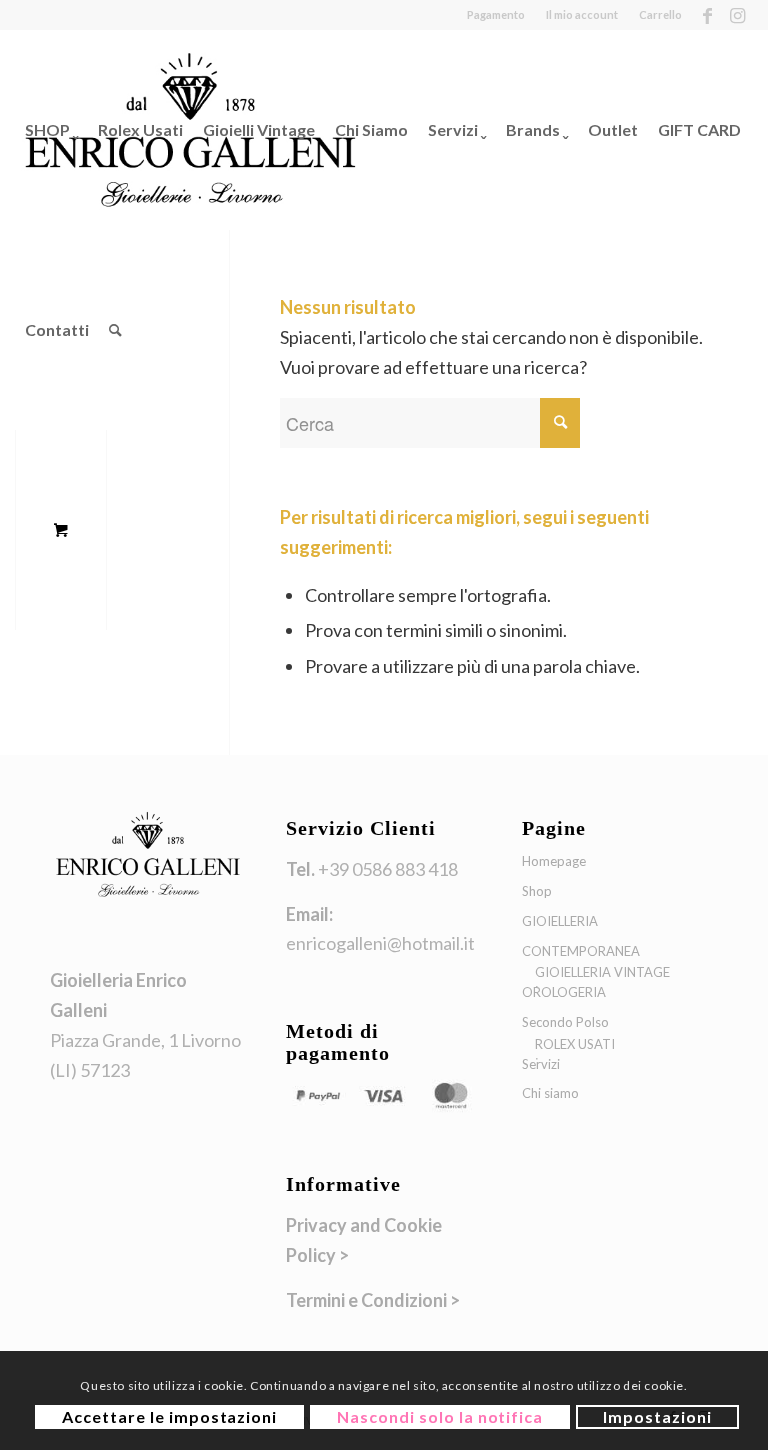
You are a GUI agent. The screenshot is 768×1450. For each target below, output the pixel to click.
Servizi (541, 1064)
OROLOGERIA (564, 992)
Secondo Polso (565, 1022)
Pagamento (496, 14)
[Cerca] (115, 330)
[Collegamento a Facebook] (707, 15)
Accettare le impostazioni (169, 1416)
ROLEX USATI (575, 1044)
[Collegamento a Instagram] (738, 15)
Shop (537, 891)
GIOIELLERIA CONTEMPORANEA (581, 936)
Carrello (660, 14)
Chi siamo (550, 1093)
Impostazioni (657, 1416)
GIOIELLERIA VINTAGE (602, 972)
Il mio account (582, 14)
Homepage (554, 861)
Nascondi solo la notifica (440, 1416)
